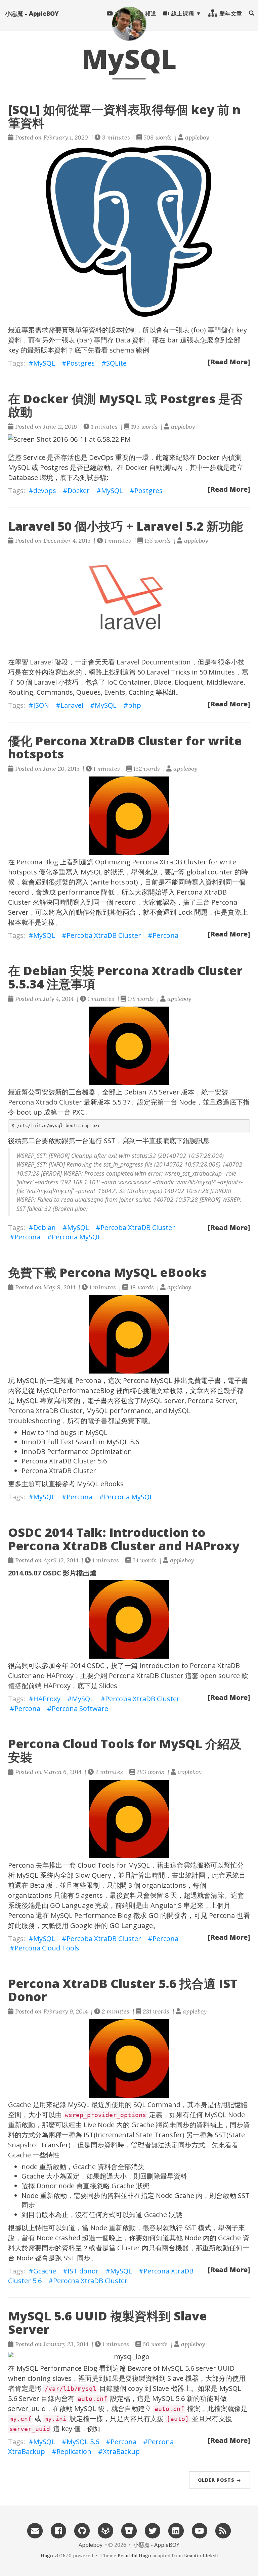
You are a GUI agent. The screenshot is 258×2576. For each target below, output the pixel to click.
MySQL (44, 363)
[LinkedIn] (176, 2530)
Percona (165, 935)
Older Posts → (220, 2480)
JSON (41, 705)
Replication (74, 2451)
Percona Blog (37, 862)
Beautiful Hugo (134, 2556)
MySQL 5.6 (83, 2442)
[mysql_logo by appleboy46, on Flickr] (129, 2357)
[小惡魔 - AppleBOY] (129, 23)
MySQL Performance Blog (91, 1915)
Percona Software (80, 1708)
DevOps (101, 457)
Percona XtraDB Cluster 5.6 (64, 1461)
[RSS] (223, 2530)
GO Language (72, 1905)
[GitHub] (82, 2530)
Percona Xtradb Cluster (45, 1102)
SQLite (116, 363)
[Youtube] (200, 2530)
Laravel (41, 662)
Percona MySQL (76, 1237)
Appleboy (91, 2545)
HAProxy (57, 1686)
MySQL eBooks (100, 1484)
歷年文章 (230, 13)
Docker (209, 457)
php (135, 705)
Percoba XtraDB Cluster (104, 935)
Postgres (81, 363)
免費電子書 (204, 1380)
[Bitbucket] (129, 2530)
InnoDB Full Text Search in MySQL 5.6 (80, 1442)
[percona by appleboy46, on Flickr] (129, 816)
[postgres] (129, 231)
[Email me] (35, 2530)
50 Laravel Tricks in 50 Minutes (186, 672)
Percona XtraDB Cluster (59, 1471)
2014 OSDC (87, 1666)
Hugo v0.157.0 (56, 2556)
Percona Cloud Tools (47, 1948)
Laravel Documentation (154, 662)
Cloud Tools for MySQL (114, 1865)
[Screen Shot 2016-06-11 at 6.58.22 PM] (129, 439)
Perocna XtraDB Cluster (90, 2281)
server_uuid (27, 2408)
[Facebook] (58, 2530)
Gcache (45, 2271)
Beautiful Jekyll (201, 2556)
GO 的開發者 (168, 1915)
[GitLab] (105, 2530)
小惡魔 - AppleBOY (32, 13)
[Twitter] (153, 2530)
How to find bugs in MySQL (64, 1432)
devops (45, 491)
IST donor (83, 2271)
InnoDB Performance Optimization (77, 1452)
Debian (135, 1092)
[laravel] (129, 599)
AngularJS (166, 1905)
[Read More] (229, 362)
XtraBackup (121, 2451)
